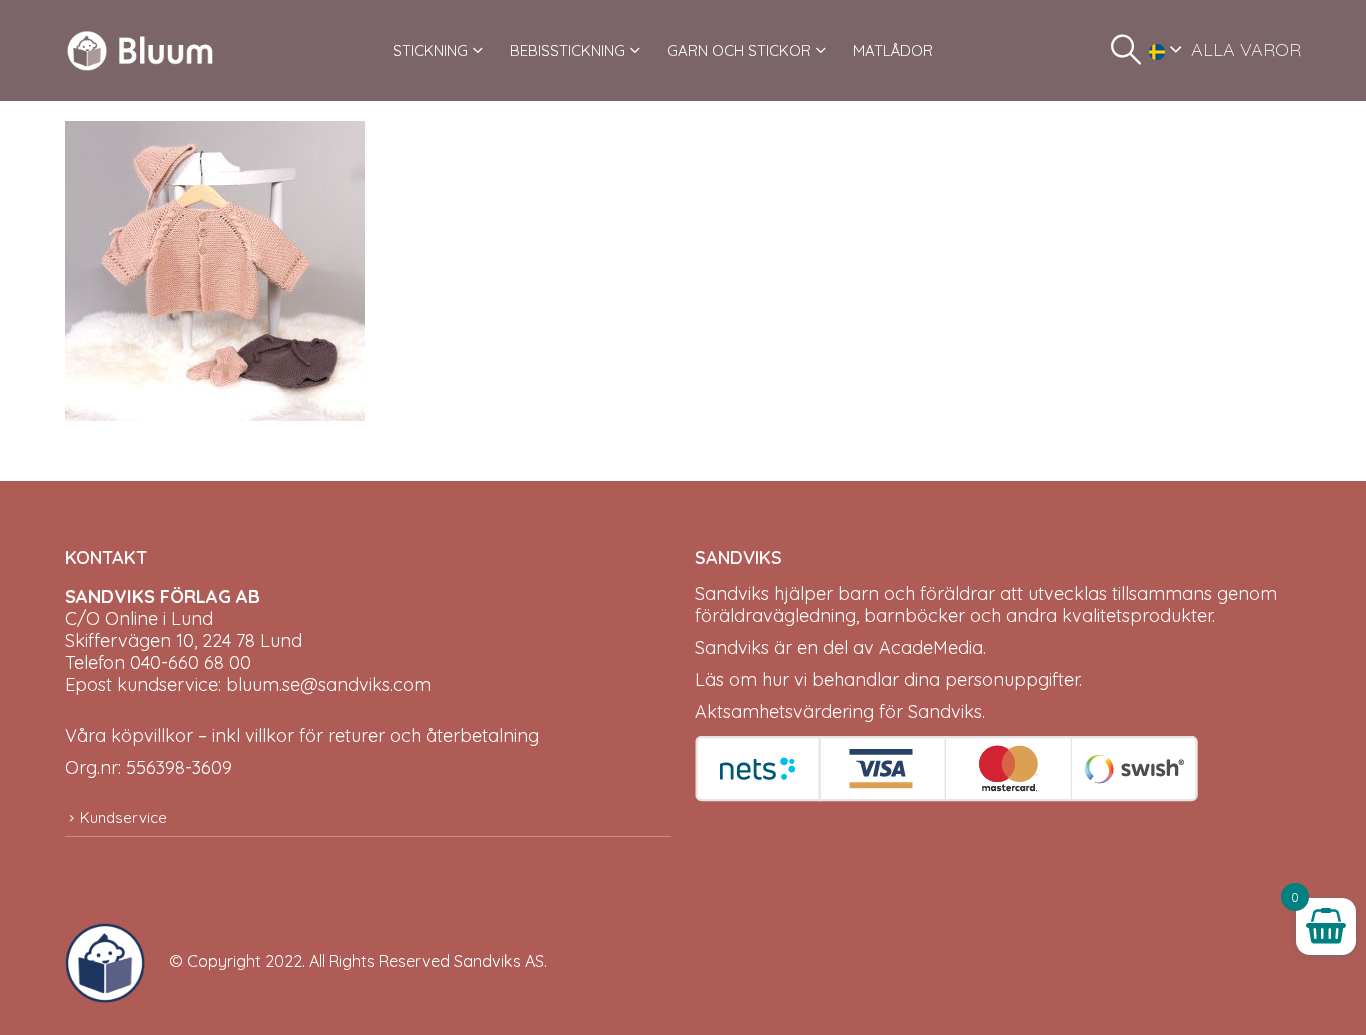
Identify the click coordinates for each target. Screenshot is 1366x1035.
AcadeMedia (931, 647)
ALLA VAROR (1246, 49)
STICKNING (430, 50)
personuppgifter (1012, 679)
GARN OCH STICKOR (739, 50)
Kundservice (123, 817)
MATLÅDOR (893, 50)
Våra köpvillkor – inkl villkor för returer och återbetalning (302, 735)
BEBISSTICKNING (567, 50)
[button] (1126, 50)
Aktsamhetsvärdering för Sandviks (838, 711)
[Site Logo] (140, 50)
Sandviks (732, 593)
